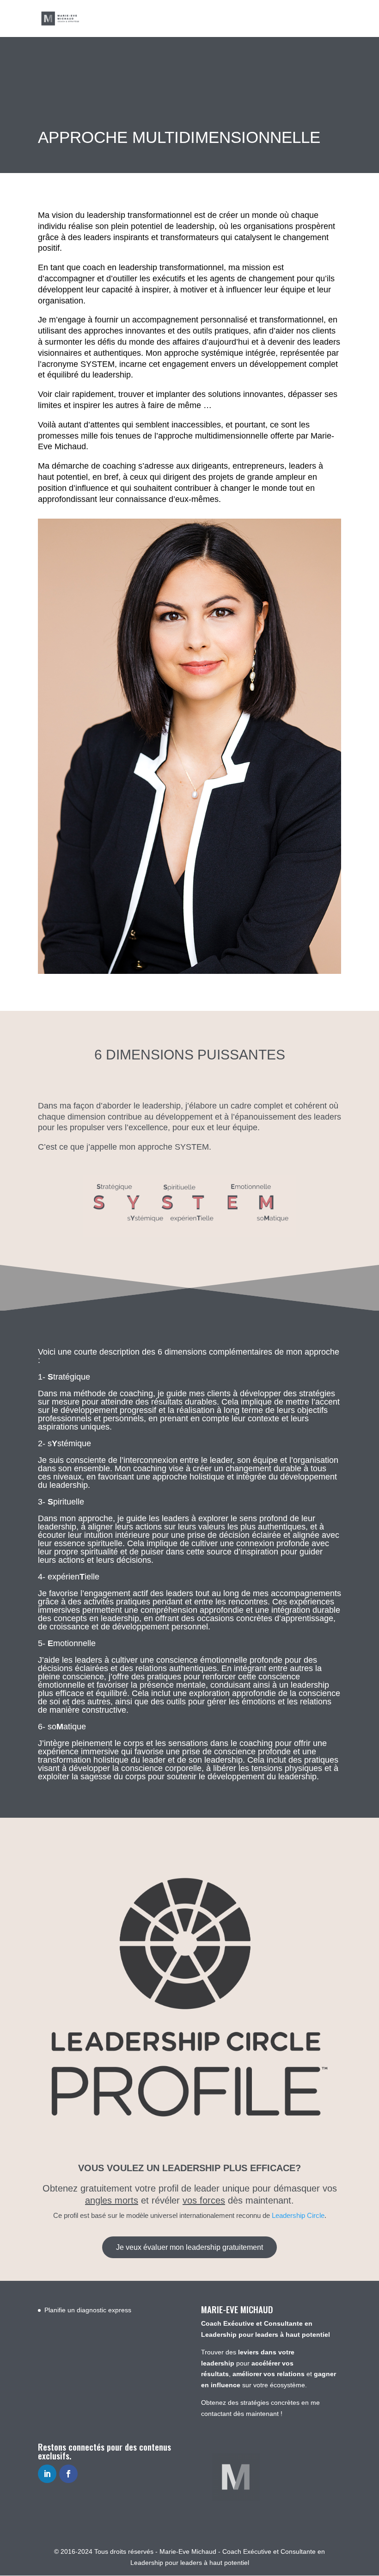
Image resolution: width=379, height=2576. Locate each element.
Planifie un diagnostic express (88, 2310)
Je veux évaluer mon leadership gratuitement (189, 2247)
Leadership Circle (298, 2215)
